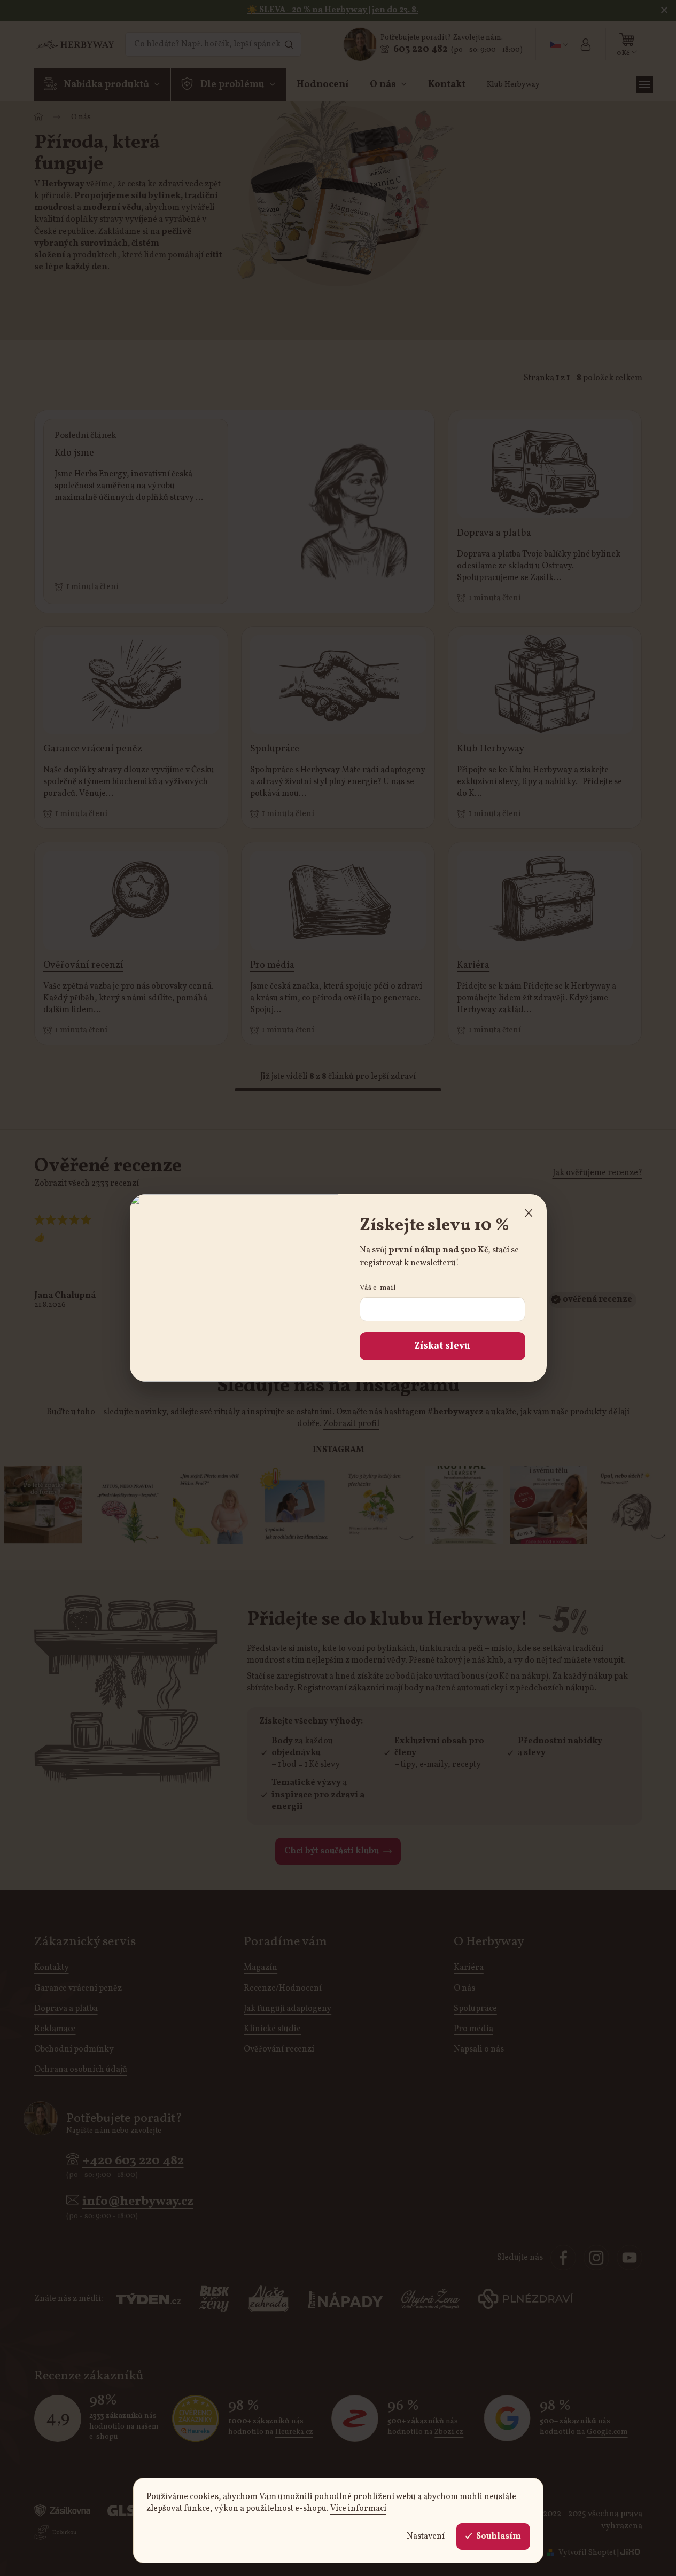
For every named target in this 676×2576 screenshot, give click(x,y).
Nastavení (426, 2536)
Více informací (358, 2509)
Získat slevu (442, 1346)
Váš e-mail (378, 1288)
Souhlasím (499, 2536)
